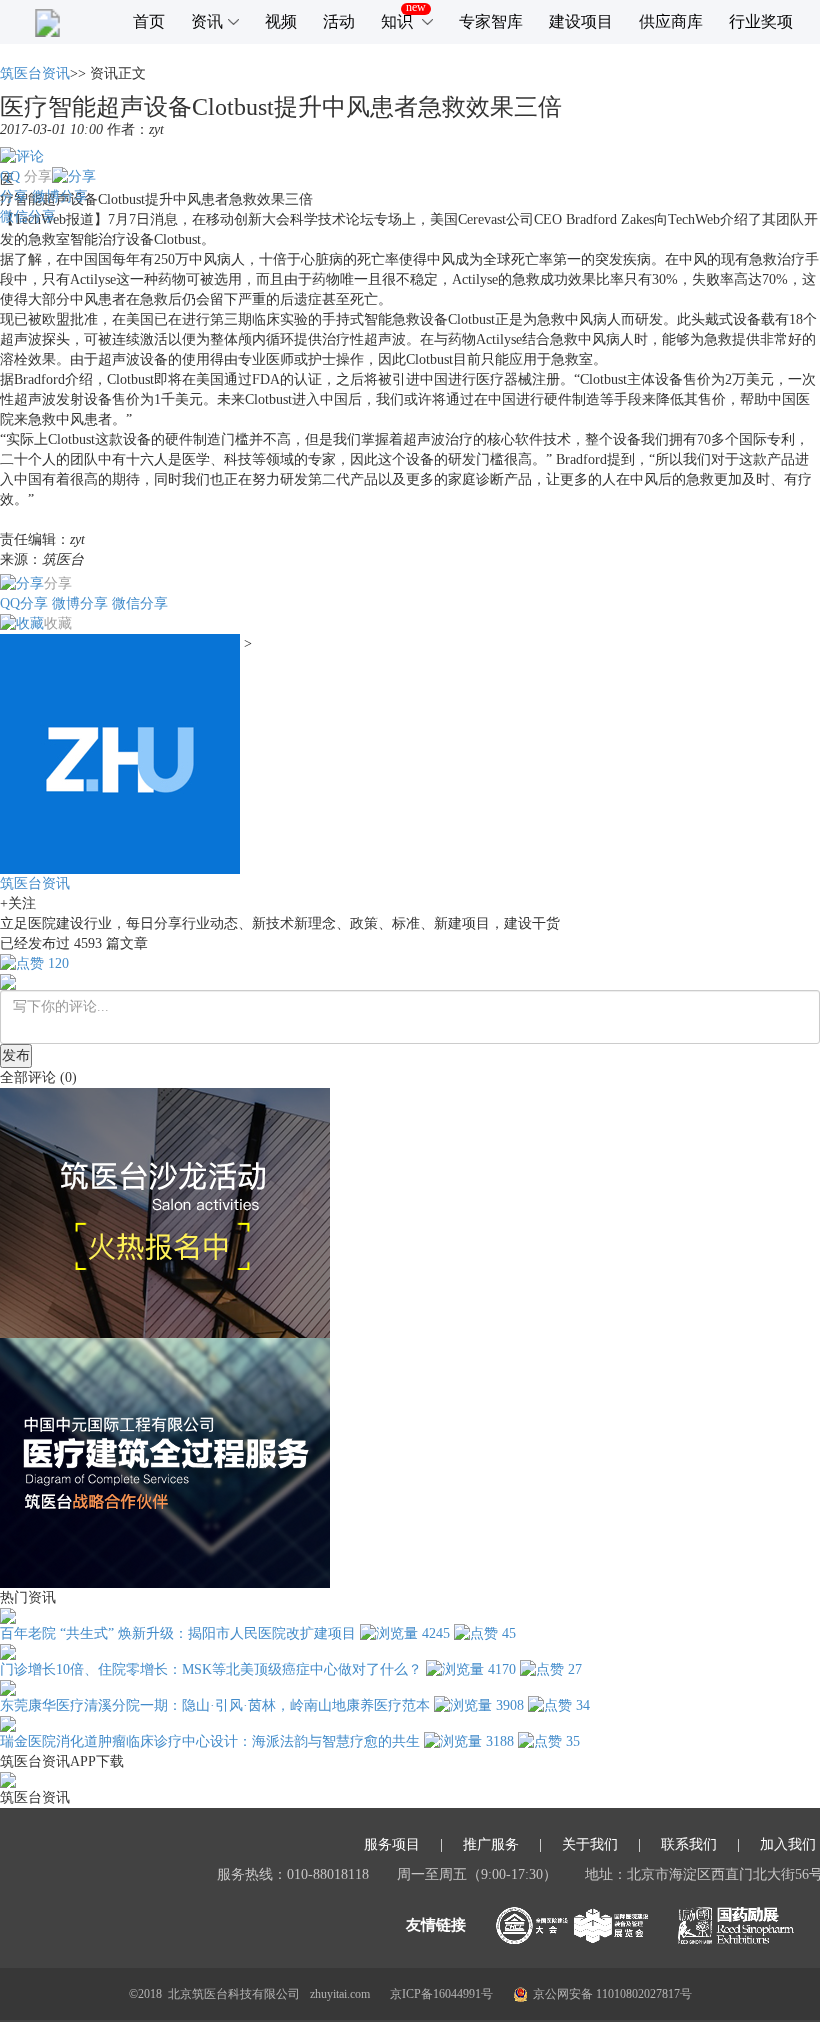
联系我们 (689, 1845)
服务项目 (392, 1845)
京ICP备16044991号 (441, 1994)
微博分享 (60, 196)
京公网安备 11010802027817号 (612, 1994)
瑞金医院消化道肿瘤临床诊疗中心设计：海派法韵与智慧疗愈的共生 (210, 1741)
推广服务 (491, 1845)
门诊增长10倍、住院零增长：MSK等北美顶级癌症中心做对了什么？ (211, 1669)
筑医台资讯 (35, 73)
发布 (16, 1055)
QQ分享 (24, 603)
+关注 (18, 903)
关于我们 (590, 1845)
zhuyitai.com (340, 1994)
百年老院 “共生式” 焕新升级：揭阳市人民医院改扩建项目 (178, 1633)
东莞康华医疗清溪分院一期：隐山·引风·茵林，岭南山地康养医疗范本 (215, 1705)
